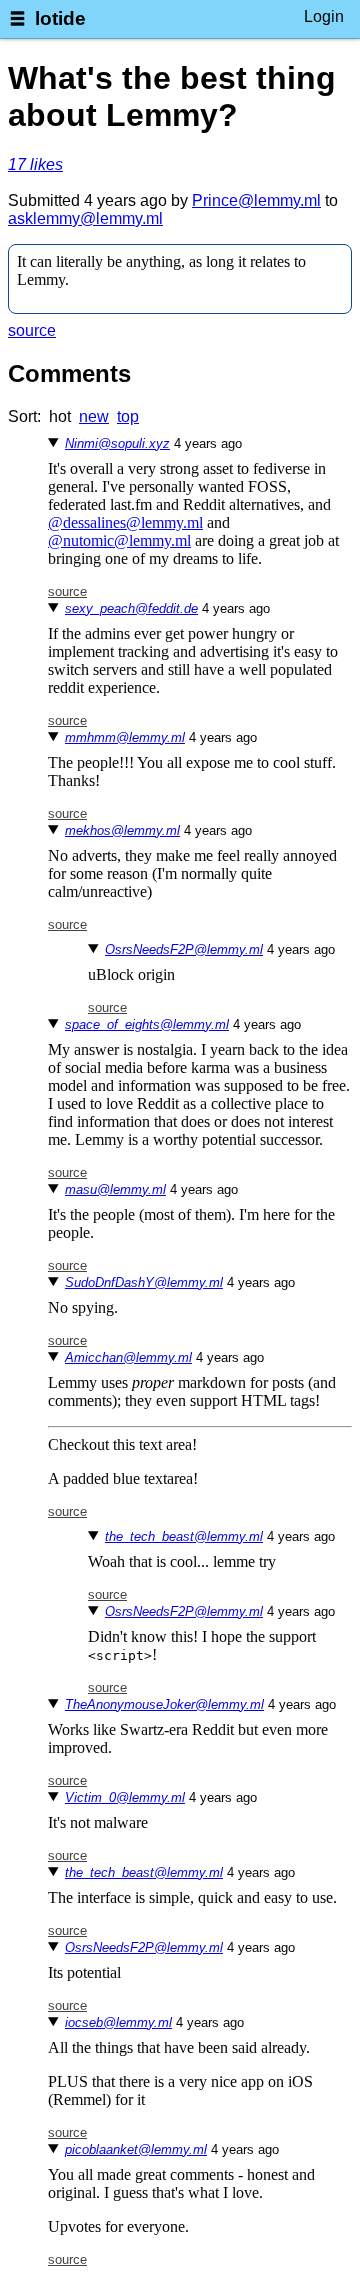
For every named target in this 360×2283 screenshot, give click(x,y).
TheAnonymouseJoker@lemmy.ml (164, 1704)
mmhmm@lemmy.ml (125, 737)
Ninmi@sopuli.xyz (117, 443)
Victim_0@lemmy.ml (125, 1797)
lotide (60, 18)
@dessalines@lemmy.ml (125, 522)
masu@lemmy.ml (115, 1189)
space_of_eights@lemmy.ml (147, 1024)
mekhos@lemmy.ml (122, 830)
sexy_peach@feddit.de (131, 608)
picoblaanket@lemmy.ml (136, 2149)
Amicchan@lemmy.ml (128, 1357)
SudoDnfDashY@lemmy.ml (144, 1282)
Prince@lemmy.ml (256, 200)
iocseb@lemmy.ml (118, 2022)
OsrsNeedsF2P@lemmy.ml (184, 949)
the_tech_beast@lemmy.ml (184, 1536)
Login (324, 16)
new (94, 416)
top (128, 416)
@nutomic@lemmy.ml (119, 540)
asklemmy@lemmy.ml (85, 218)
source (32, 330)
